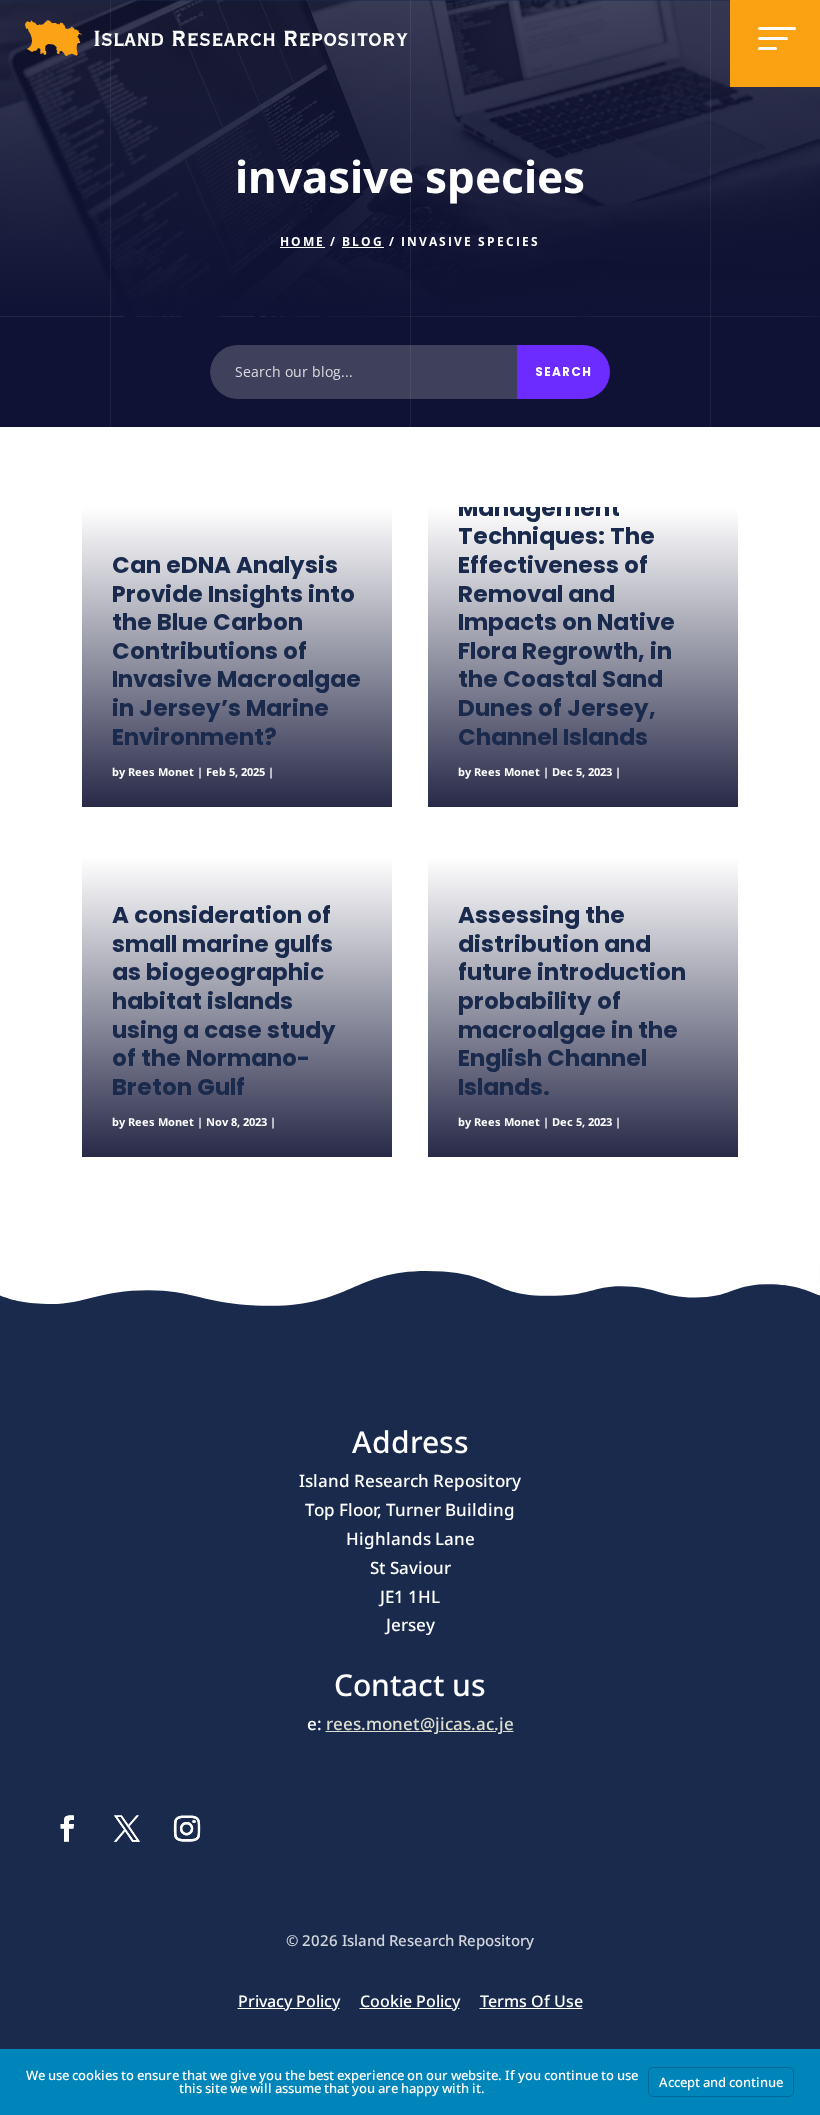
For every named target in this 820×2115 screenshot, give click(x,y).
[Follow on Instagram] (187, 1829)
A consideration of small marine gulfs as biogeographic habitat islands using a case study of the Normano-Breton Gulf (224, 1001)
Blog (363, 241)
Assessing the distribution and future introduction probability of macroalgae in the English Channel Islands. (572, 1001)
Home (302, 241)
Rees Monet (161, 771)
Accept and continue (721, 2082)
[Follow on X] (127, 1829)
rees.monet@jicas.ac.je (420, 1723)
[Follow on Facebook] (67, 1829)
